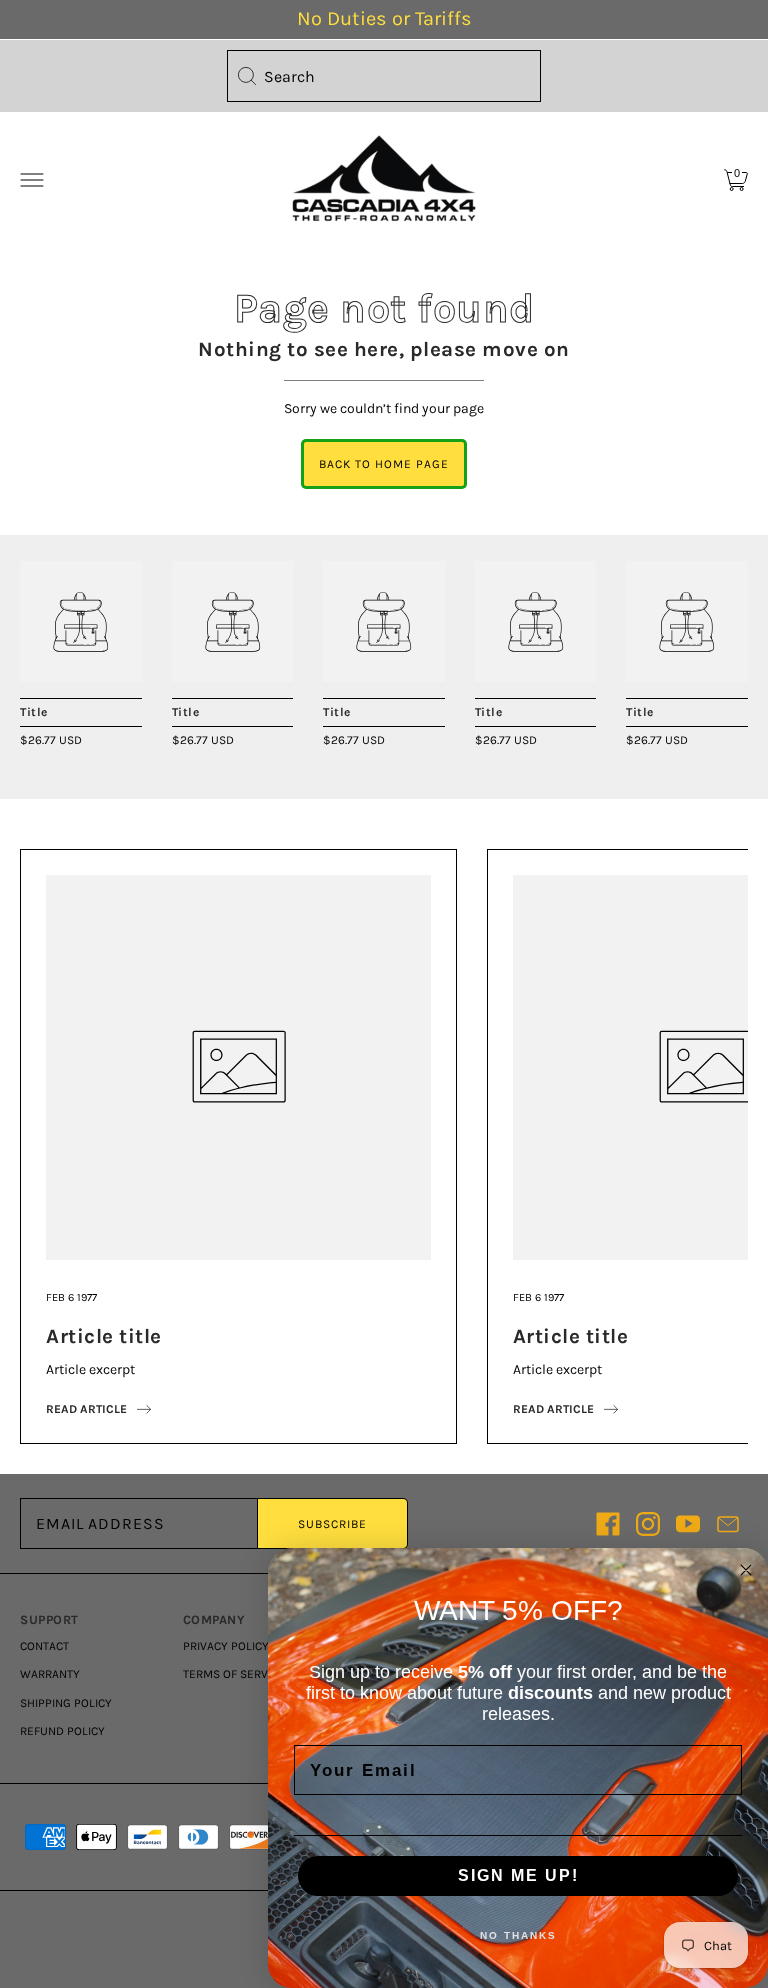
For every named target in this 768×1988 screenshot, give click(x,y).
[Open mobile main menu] (32, 180)
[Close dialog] (746, 1570)
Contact (44, 1646)
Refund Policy (62, 1731)
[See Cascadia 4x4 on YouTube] (688, 1524)
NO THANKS (518, 1935)
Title (34, 712)
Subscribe (332, 1524)
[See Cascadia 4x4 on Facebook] (608, 1524)
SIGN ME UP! (518, 1875)
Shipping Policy (66, 1703)
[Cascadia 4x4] (81, 622)
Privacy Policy (226, 1646)
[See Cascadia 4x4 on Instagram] (648, 1524)
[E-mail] (728, 1524)
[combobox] (384, 76)
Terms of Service (234, 1674)
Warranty (50, 1674)
